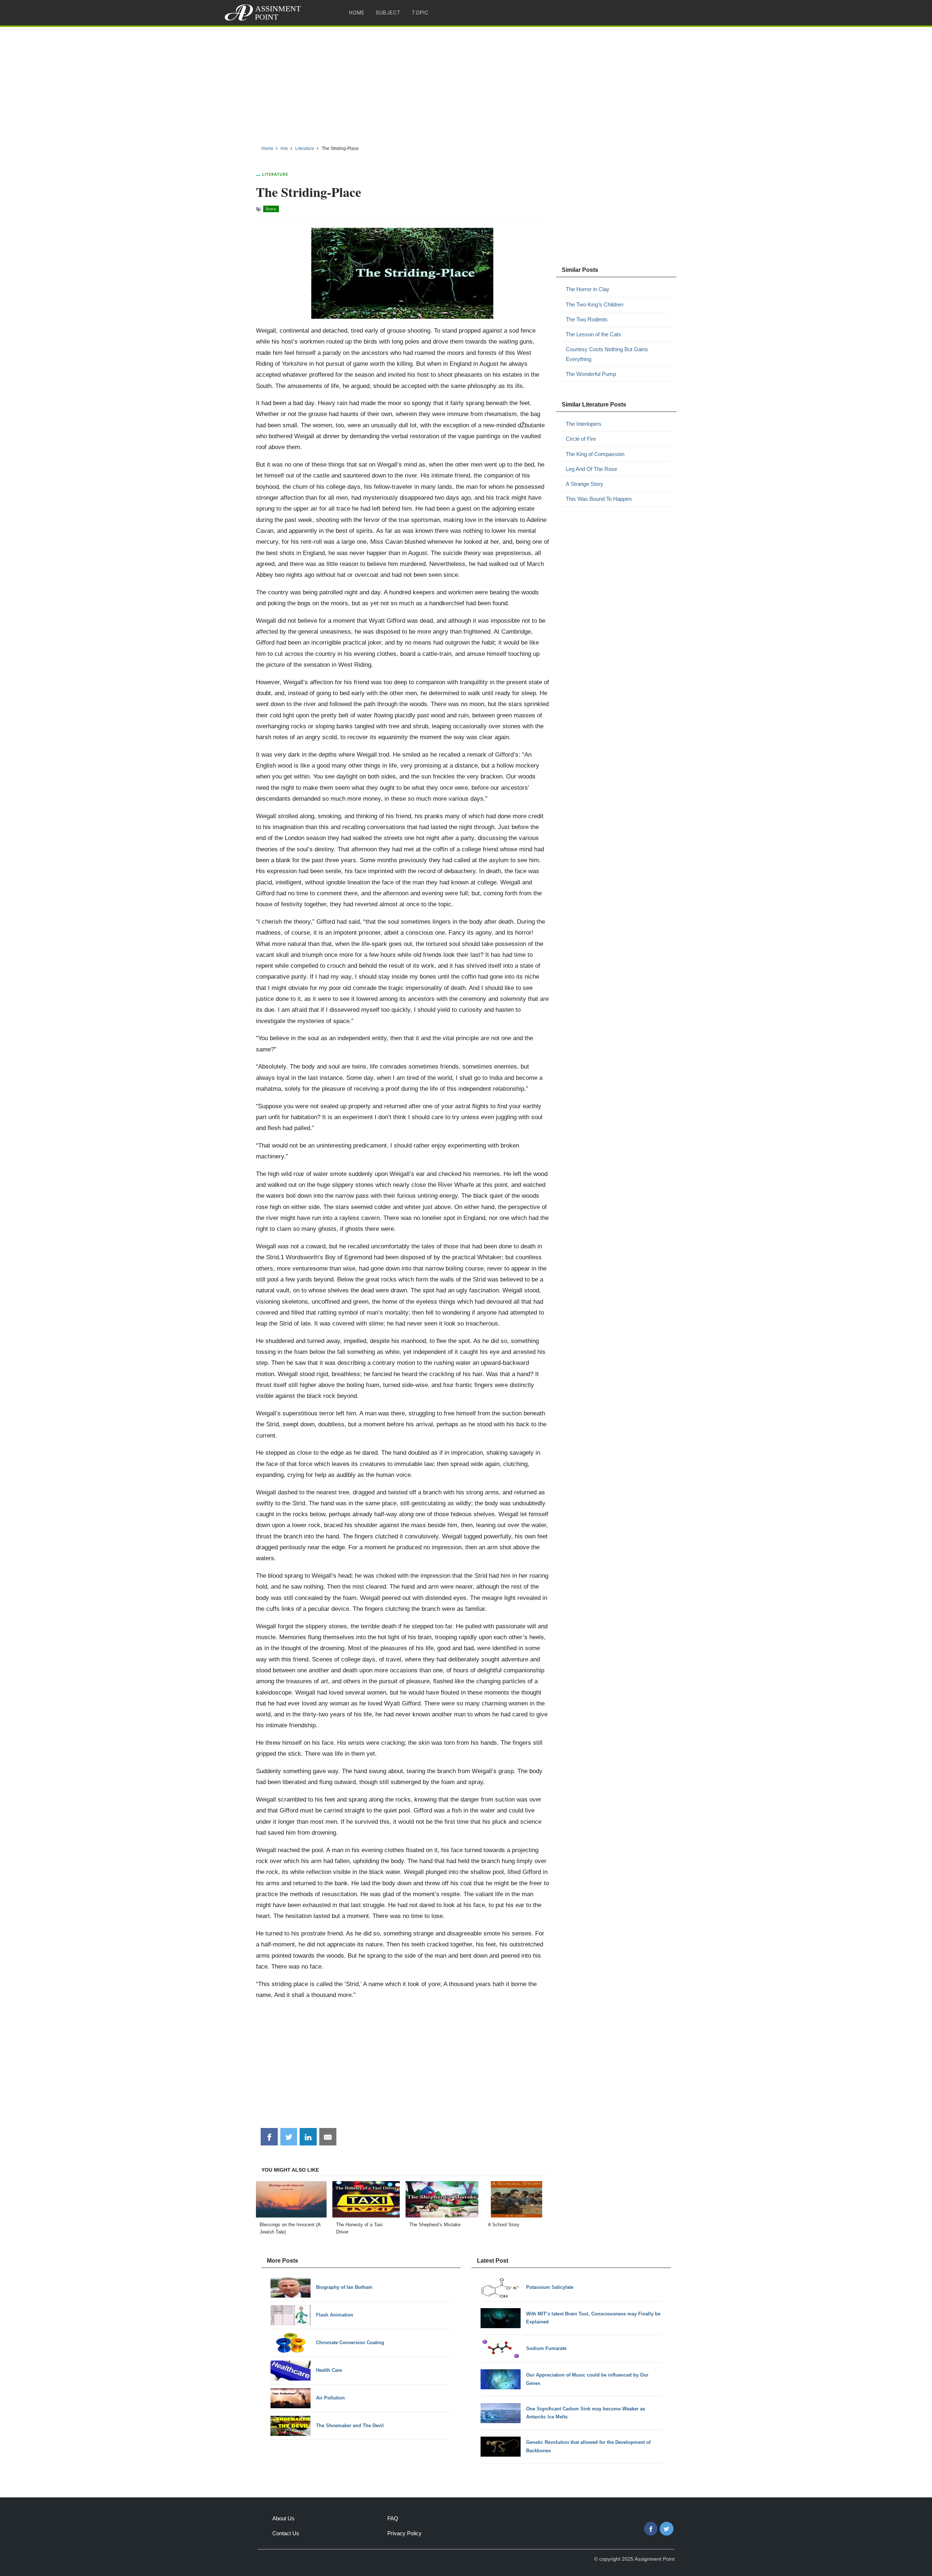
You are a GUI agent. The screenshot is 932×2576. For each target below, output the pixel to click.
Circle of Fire (581, 439)
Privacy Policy (404, 2533)
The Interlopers (584, 424)
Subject (388, 13)
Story (271, 209)
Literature (275, 174)
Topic (420, 13)
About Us (283, 2518)
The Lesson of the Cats (593, 334)
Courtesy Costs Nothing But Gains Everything (607, 354)
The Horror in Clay (588, 289)
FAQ (393, 2518)
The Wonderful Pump (591, 374)
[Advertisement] (466, 83)
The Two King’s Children (595, 304)
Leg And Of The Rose (591, 469)
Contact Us (286, 2533)
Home (357, 13)
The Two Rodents (587, 319)
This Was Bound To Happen (599, 499)
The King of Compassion (595, 454)
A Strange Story (585, 484)
